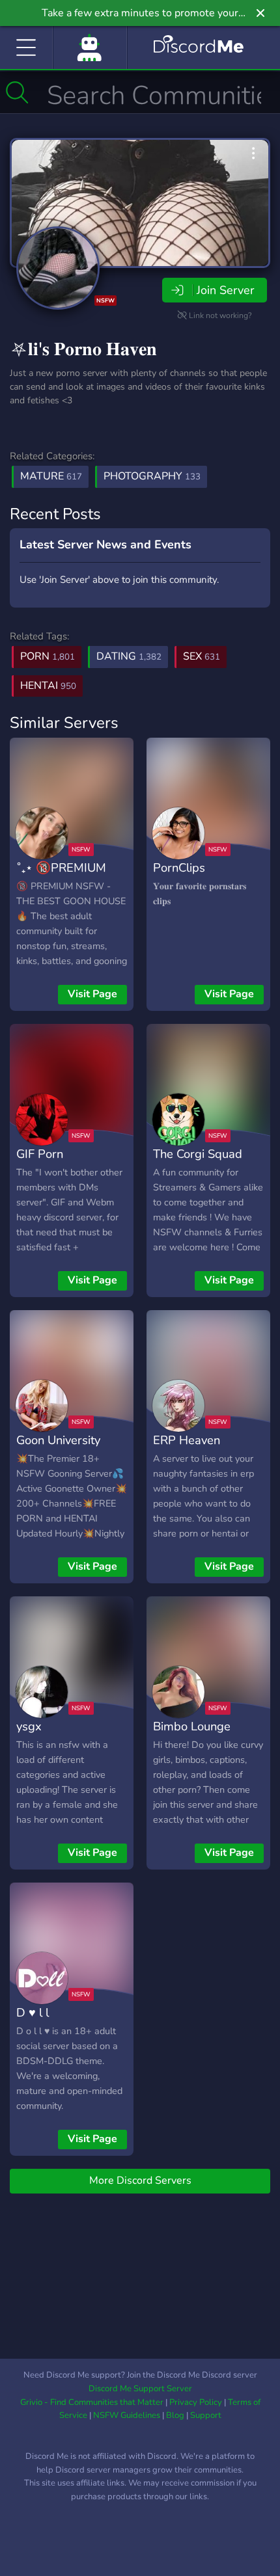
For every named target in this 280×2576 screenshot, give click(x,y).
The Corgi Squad (198, 1154)
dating (129, 656)
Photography (152, 476)
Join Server (225, 290)
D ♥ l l (33, 2012)
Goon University (58, 1440)
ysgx (29, 1726)
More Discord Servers (140, 2180)
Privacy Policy (196, 2402)
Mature (51, 476)
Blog (175, 2415)
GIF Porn (40, 1154)
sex (202, 656)
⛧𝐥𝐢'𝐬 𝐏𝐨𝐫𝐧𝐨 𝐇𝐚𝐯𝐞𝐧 (83, 349)
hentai (48, 686)
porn (48, 656)
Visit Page (92, 994)
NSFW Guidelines (127, 2415)
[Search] (17, 92)
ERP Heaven (187, 1440)
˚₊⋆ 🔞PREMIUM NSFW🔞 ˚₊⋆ (61, 877)
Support (206, 2415)
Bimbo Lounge (192, 1726)
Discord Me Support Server (140, 2389)
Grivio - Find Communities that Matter (92, 2402)
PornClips (179, 867)
